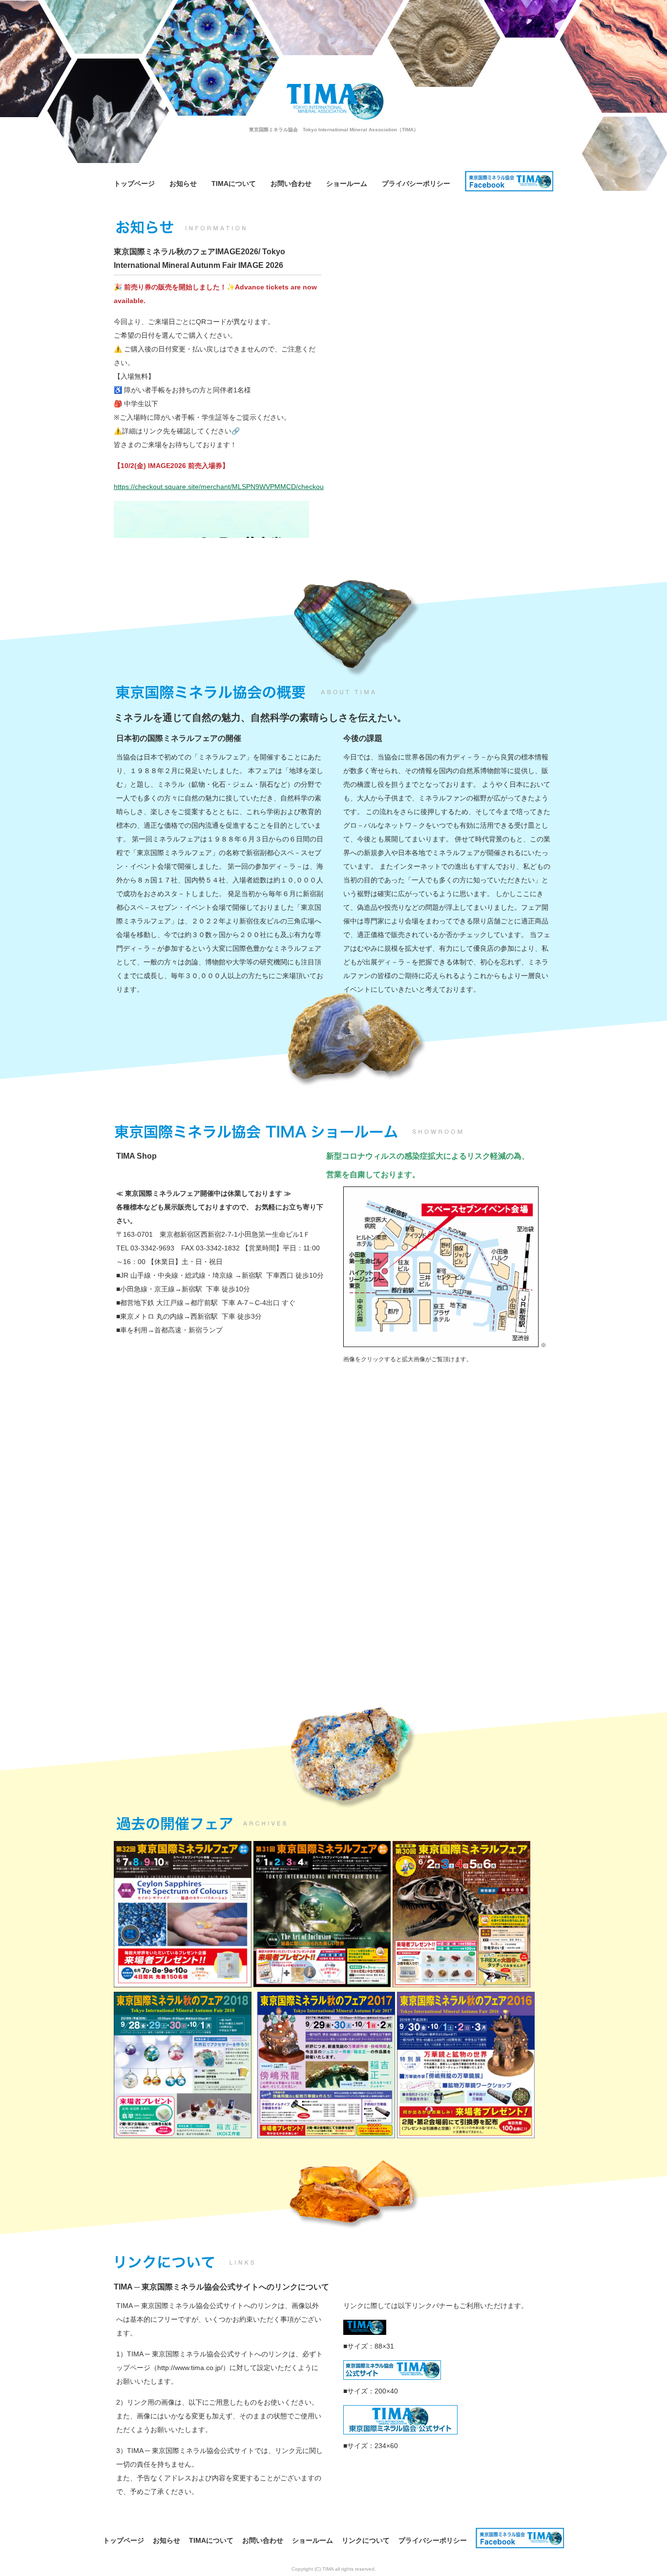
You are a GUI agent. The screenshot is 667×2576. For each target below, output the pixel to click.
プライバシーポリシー (416, 184)
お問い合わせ (291, 184)
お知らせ (183, 184)
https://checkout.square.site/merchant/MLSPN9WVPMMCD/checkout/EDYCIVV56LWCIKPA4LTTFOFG (272, 487)
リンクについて (366, 2540)
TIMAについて (234, 184)
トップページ (134, 184)
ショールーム (347, 184)
